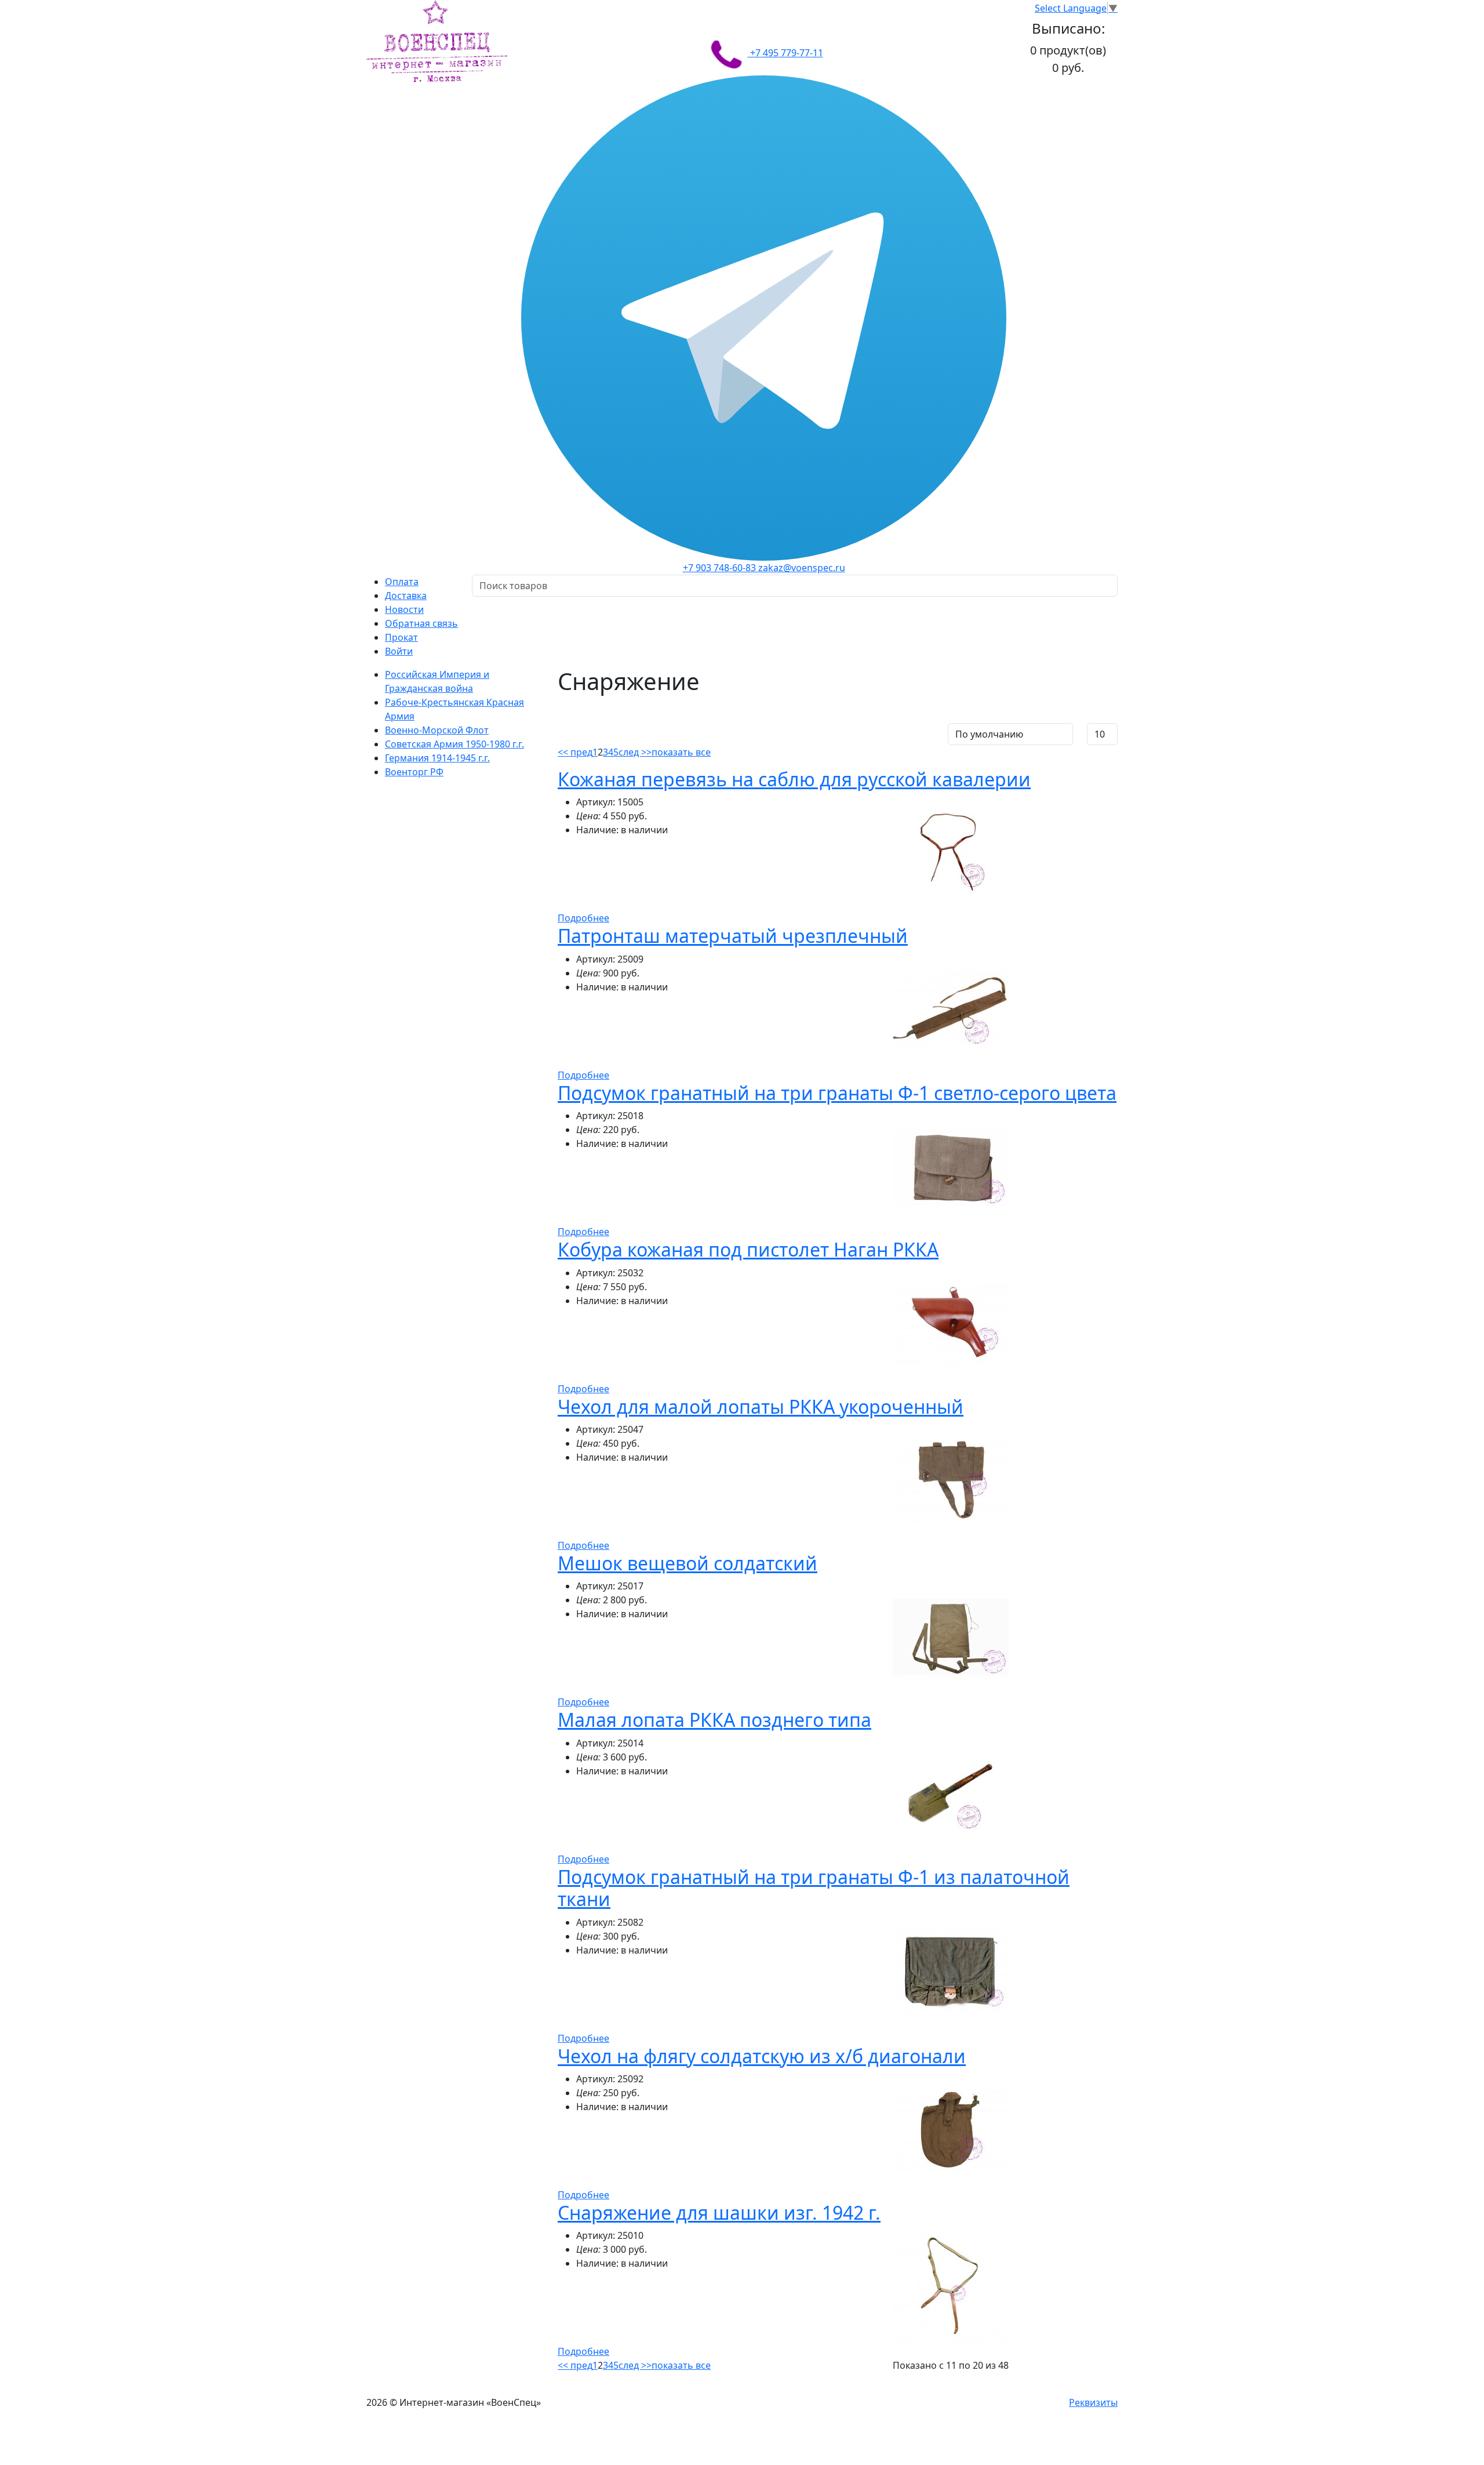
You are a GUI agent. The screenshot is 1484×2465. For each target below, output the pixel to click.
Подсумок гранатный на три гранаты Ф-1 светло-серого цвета (837, 1093)
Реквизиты (1093, 2402)
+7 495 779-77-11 (785, 53)
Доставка (406, 596)
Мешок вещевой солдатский (688, 1563)
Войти (399, 651)
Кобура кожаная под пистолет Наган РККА (748, 1249)
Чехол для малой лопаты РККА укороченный (761, 1406)
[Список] (566, 732)
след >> (635, 752)
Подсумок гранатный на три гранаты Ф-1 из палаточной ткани (814, 1888)
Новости (404, 609)
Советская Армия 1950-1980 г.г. (454, 744)
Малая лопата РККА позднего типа (714, 1720)
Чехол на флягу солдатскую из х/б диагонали (762, 2056)
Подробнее (583, 918)
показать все (681, 752)
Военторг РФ (414, 772)
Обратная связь (421, 623)
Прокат (401, 637)
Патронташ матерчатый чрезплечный (733, 936)
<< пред (575, 752)
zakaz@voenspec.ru (802, 568)
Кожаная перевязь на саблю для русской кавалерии (794, 779)
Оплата (402, 582)
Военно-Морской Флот (437, 730)
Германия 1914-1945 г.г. (437, 758)
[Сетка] (582, 732)
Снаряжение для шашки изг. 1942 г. (719, 2212)
